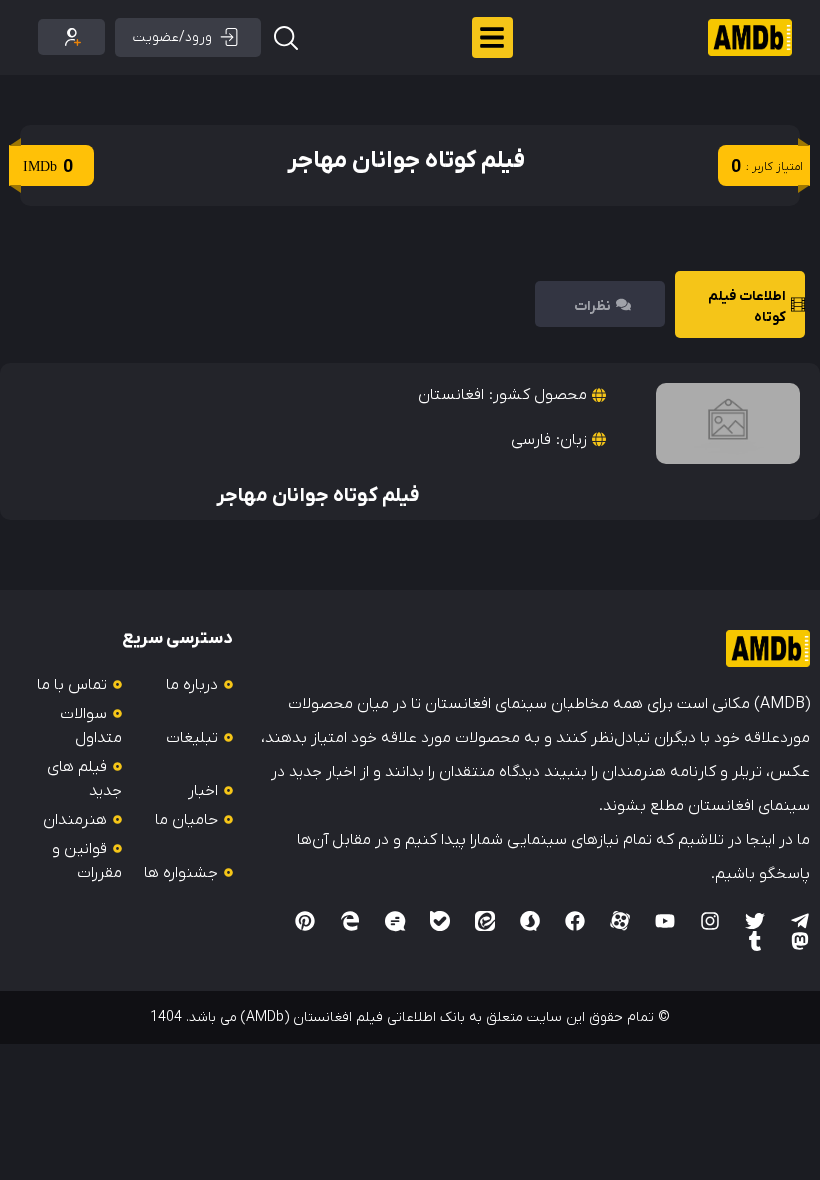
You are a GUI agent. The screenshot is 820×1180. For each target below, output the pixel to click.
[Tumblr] (755, 941)
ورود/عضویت (172, 37)
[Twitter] (755, 921)
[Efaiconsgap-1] (395, 921)
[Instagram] (710, 921)
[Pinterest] (305, 921)
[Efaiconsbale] (440, 921)
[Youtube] (665, 921)
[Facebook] (575, 921)
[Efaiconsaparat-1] (620, 921)
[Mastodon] (800, 941)
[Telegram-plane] (800, 921)
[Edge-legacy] (350, 921)
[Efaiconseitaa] (485, 921)
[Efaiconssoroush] (530, 921)
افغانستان (451, 395)
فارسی (531, 440)
